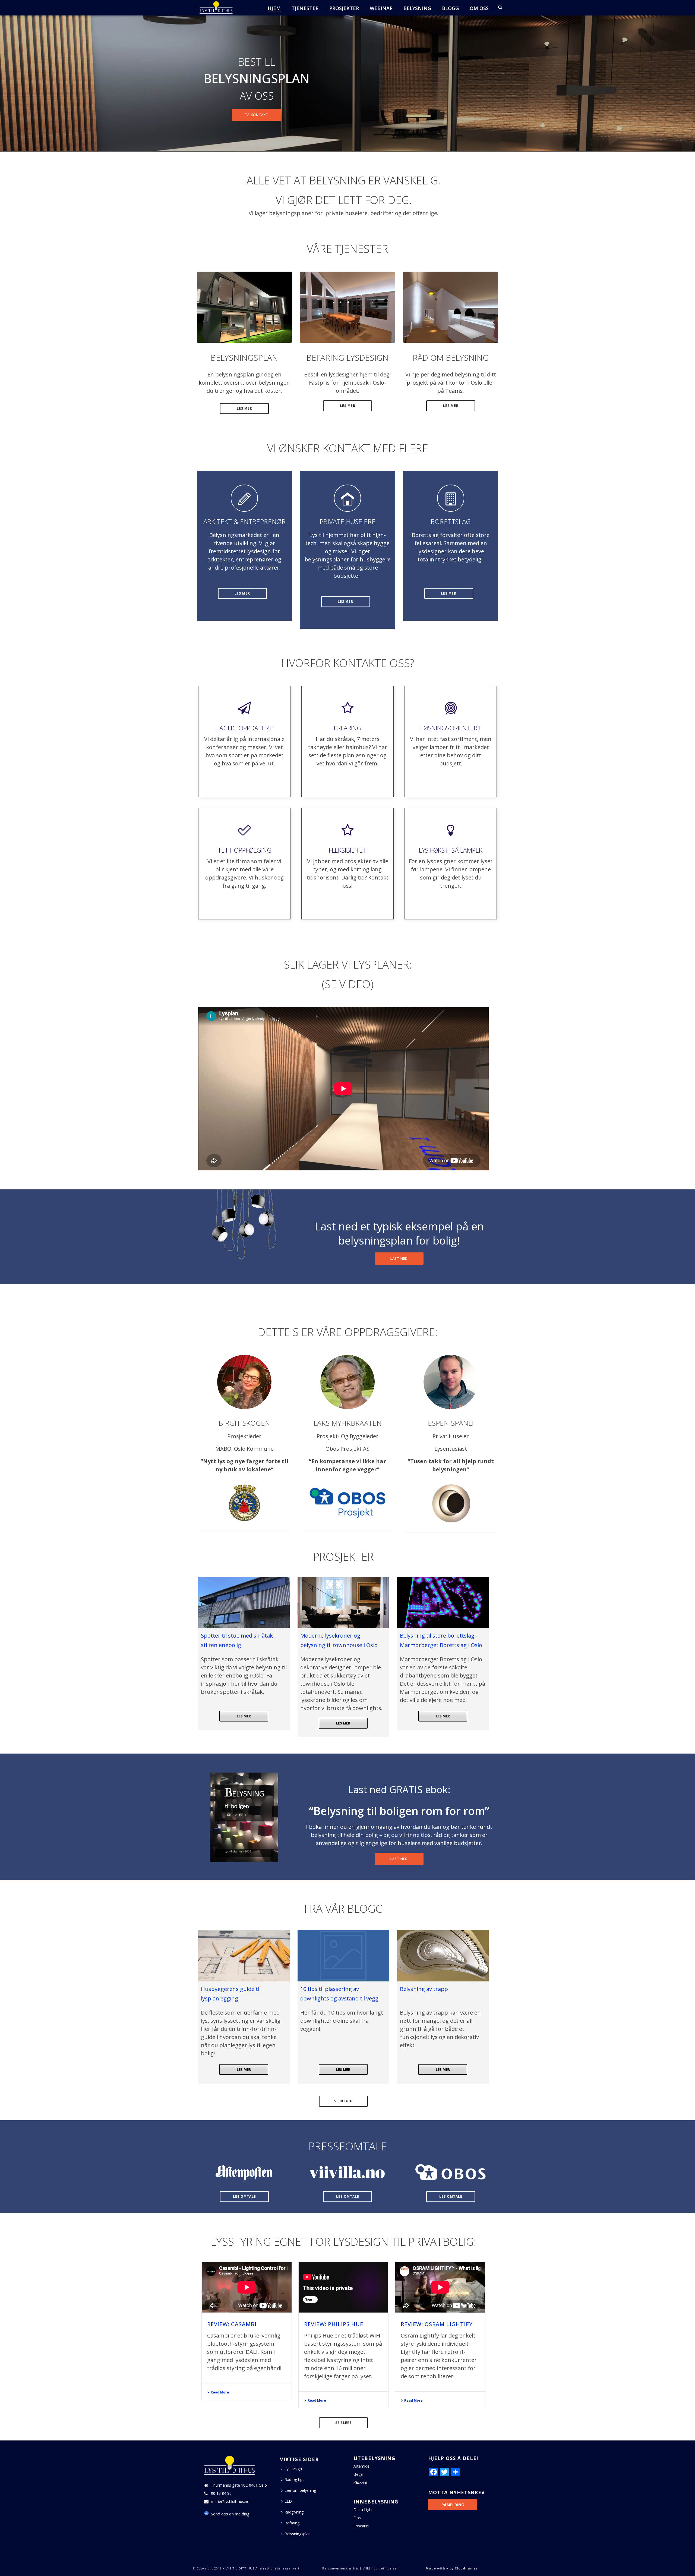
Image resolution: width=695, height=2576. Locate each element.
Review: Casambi (232, 2324)
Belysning (417, 8)
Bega (358, 2474)
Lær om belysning (300, 2490)
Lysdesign (293, 2469)
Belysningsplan (298, 2534)
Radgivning (294, 2512)
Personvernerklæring (340, 2568)
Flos (357, 2518)
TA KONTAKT (257, 115)
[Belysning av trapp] (443, 1956)
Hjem (274, 8)
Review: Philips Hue (334, 2324)
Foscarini (361, 2526)
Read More (220, 2392)
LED (288, 2501)
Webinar (381, 8)
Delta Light (363, 2510)
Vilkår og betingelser (380, 2568)
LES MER (244, 1716)
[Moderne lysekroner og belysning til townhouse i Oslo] (343, 1602)
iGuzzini (360, 2483)
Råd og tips (294, 2479)
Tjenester (305, 8)
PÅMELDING (453, 2505)
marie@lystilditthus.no (230, 2502)
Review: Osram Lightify (437, 2324)
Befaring (292, 2523)
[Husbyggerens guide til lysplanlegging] (244, 1956)
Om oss (479, 8)
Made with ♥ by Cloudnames (452, 2568)
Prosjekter (344, 8)
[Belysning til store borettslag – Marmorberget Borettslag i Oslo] (443, 1602)
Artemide (361, 2466)
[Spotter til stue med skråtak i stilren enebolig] (244, 1602)
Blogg (450, 8)
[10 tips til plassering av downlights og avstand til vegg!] (343, 1956)
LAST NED (399, 1259)
